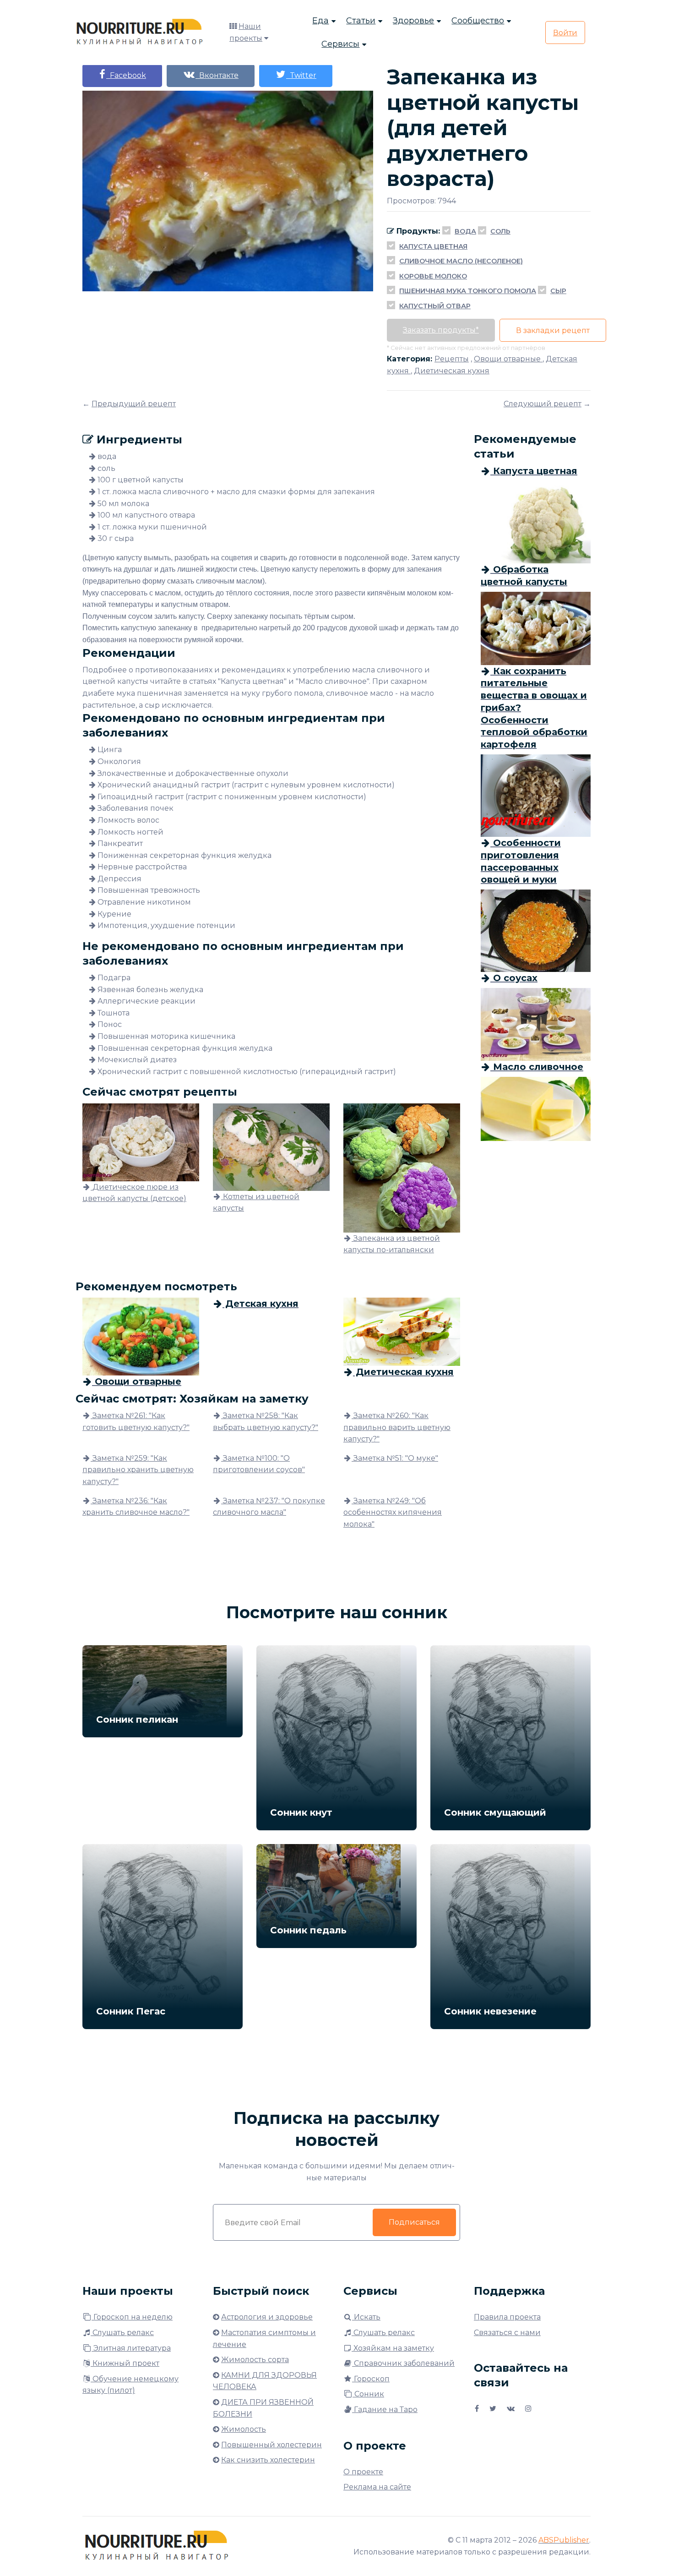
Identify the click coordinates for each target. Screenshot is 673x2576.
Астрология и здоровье (267, 2317)
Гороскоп (371, 2379)
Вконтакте (217, 75)
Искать (366, 2317)
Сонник (368, 2394)
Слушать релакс (122, 2333)
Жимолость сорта (255, 2360)
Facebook (126, 75)
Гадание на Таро (385, 2410)
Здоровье (413, 21)
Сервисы (340, 44)
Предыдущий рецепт (134, 404)
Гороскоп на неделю (132, 2317)
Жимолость (244, 2429)
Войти (565, 33)
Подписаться (414, 2222)
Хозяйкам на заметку (393, 2348)
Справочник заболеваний (403, 2363)
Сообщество (478, 21)
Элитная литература (131, 2348)
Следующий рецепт (543, 404)
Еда (320, 21)
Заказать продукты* (441, 330)
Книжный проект (125, 2363)
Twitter (301, 75)
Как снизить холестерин (268, 2460)
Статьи (361, 21)
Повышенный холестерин (271, 2445)
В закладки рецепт (553, 330)
